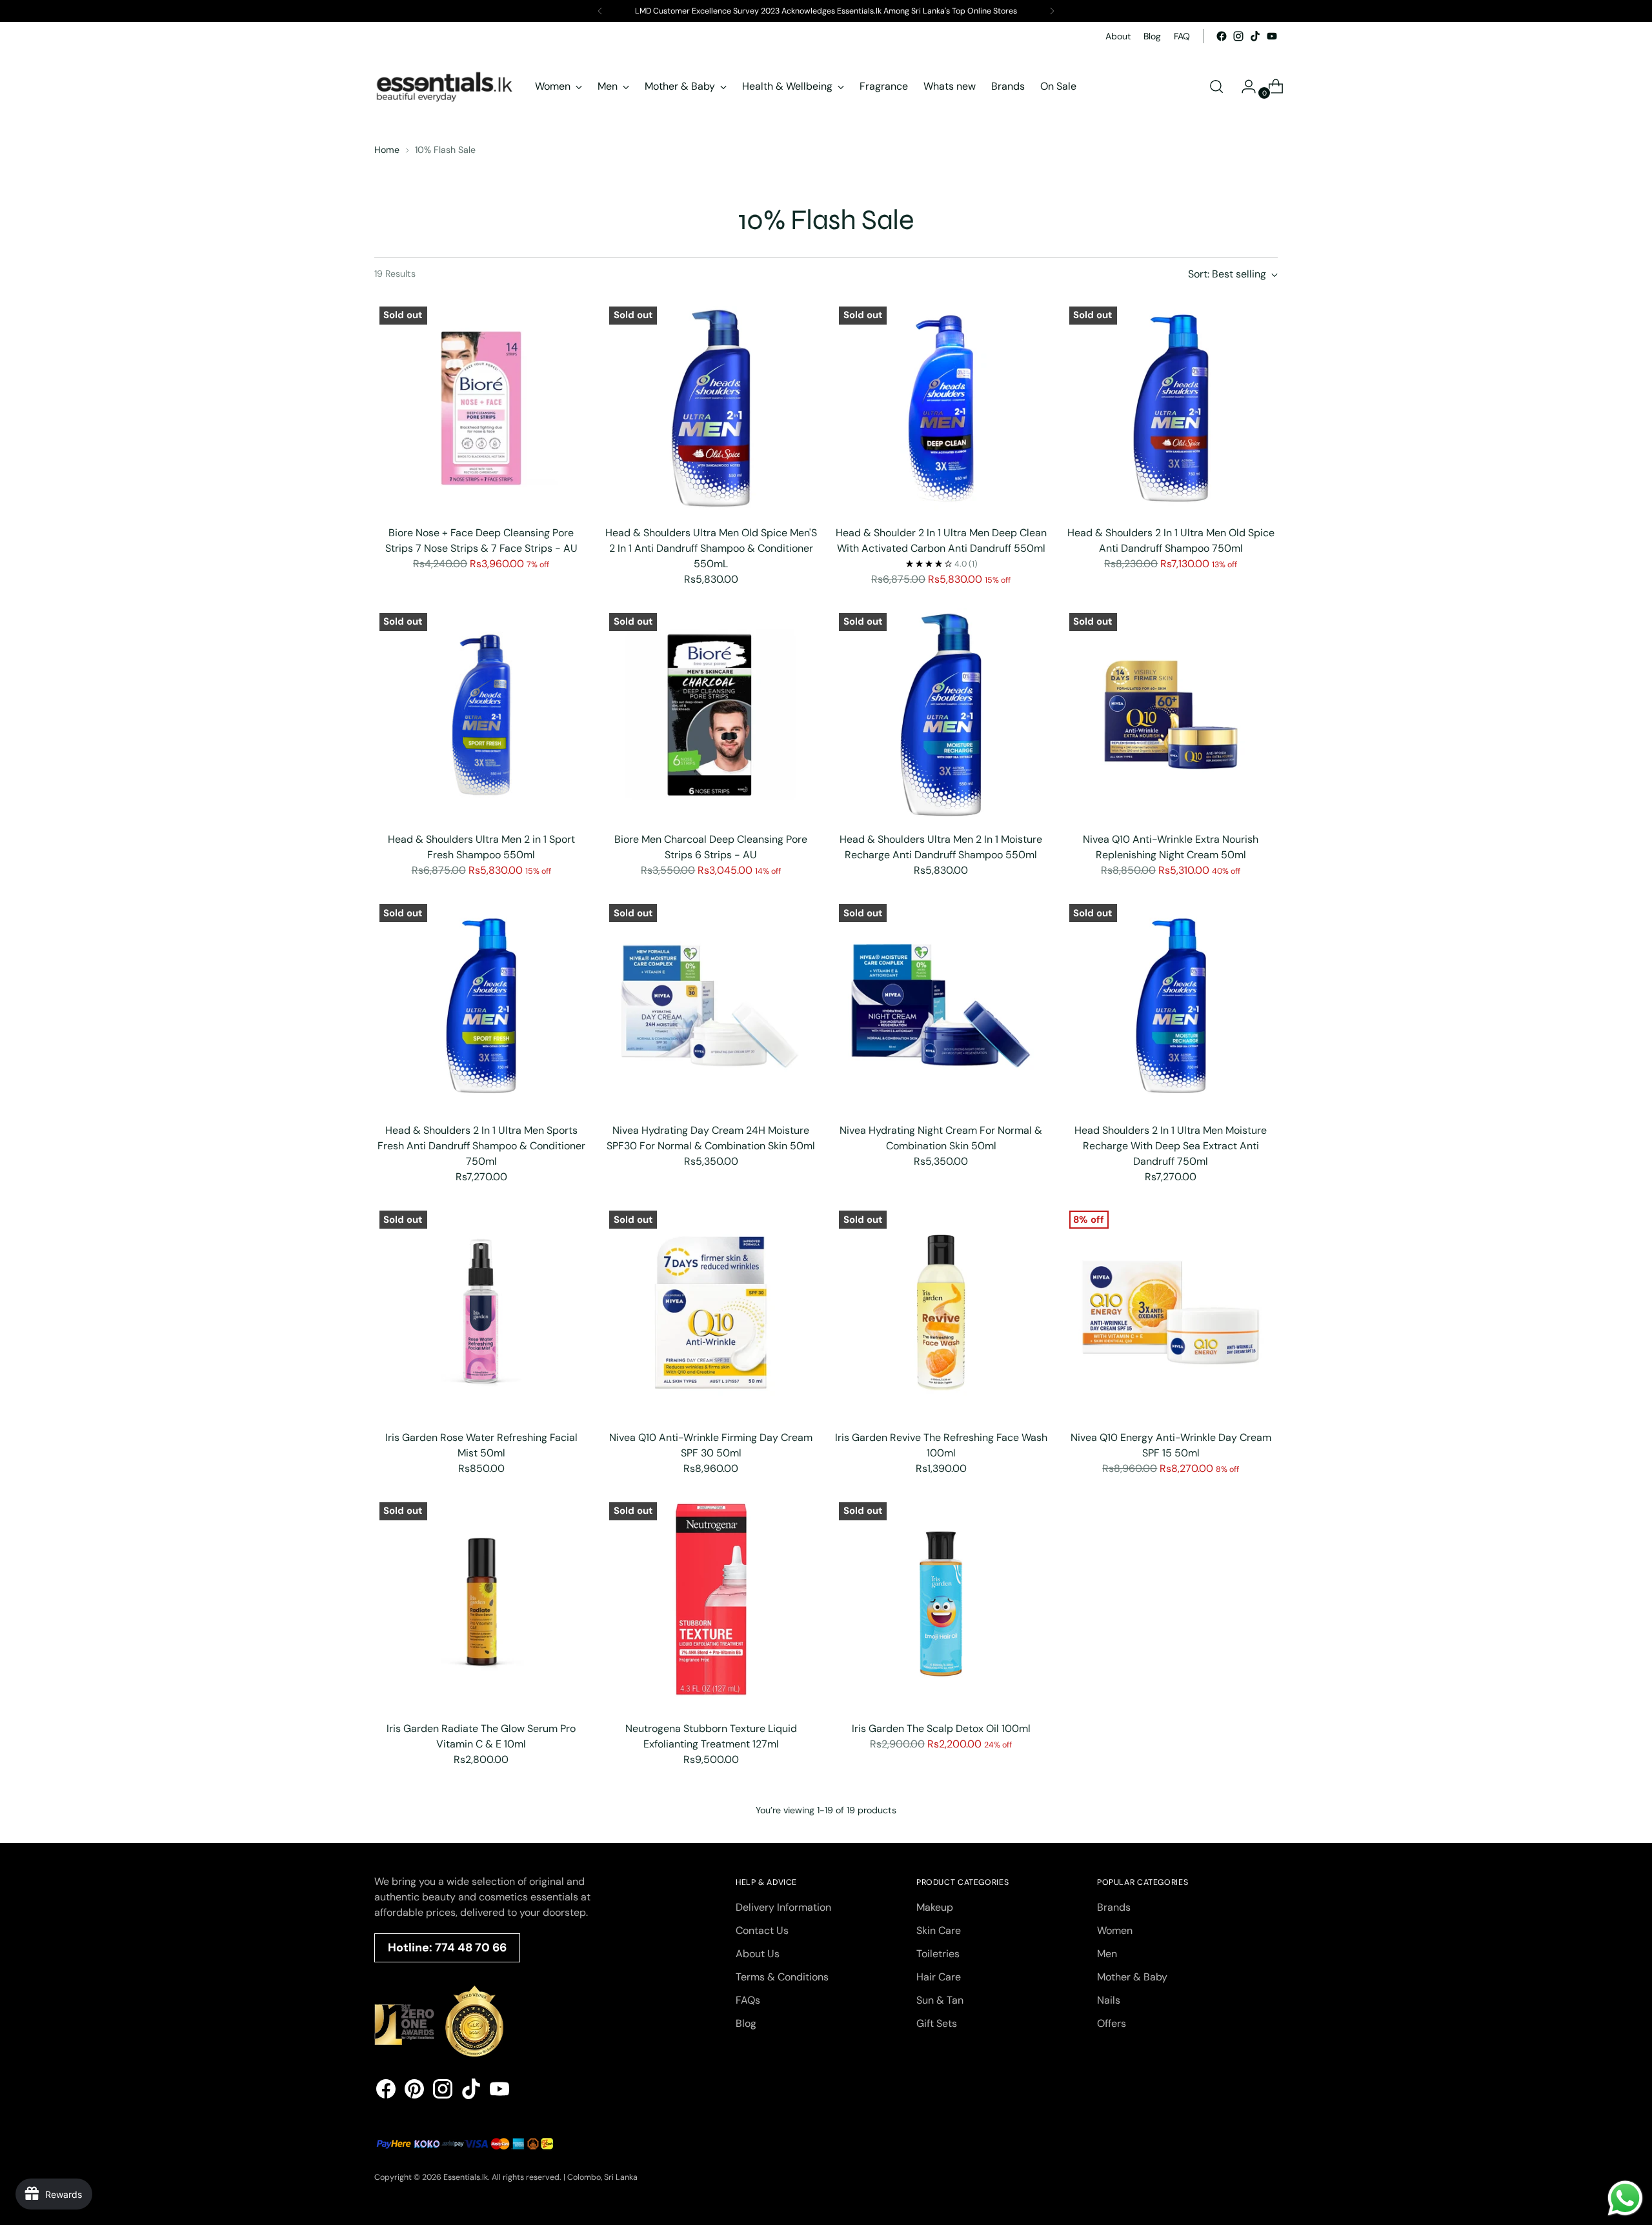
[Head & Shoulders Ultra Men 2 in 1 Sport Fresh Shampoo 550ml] (481, 715)
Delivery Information (783, 1907)
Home (387, 150)
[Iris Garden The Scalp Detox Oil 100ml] (941, 1604)
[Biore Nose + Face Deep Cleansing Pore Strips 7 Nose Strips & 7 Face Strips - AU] (481, 408)
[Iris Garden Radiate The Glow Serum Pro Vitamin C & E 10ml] (481, 1604)
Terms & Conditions (782, 1977)
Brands (1114, 1907)
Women (1115, 1930)
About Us (758, 1954)
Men (1107, 1954)
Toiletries (938, 1954)
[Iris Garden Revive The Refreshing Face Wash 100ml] (941, 1312)
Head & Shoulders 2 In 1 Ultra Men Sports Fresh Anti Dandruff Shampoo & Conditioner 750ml (481, 1146)
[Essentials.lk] (445, 86)
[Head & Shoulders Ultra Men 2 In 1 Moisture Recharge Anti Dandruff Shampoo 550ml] (941, 715)
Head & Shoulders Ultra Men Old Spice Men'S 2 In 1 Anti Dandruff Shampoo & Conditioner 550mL (711, 548)
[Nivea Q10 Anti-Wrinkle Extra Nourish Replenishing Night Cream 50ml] (1171, 715)
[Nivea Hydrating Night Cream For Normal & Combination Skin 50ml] (941, 1006)
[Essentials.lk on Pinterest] (414, 2091)
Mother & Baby (1132, 1977)
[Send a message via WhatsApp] (1625, 2198)
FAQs (748, 2000)
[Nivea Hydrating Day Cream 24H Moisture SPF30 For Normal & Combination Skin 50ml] (711, 1006)
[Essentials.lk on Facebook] (1222, 36)
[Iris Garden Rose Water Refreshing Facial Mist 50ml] (481, 1312)
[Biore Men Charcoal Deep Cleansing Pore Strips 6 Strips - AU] (711, 715)
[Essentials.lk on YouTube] (1272, 36)
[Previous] (600, 11)
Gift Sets (937, 2023)
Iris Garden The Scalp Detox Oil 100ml (941, 1728)
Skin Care (939, 1930)
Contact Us (762, 1930)
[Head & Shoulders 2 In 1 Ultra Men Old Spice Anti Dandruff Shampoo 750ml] (1171, 408)
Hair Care (939, 1977)
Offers (1112, 2023)
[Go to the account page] (1244, 86)
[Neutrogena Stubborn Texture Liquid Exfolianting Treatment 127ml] (711, 1604)
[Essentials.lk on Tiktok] (1255, 36)
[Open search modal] (1216, 86)
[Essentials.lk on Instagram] (1238, 36)
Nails (1109, 2000)
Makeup (935, 1907)
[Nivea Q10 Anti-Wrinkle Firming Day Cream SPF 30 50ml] (711, 1312)
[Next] (1052, 11)
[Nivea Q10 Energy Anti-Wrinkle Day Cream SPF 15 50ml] (1171, 1312)
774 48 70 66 (471, 1948)
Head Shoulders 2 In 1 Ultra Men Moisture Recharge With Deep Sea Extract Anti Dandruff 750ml (1171, 1146)
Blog (746, 2023)
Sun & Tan (940, 2000)
